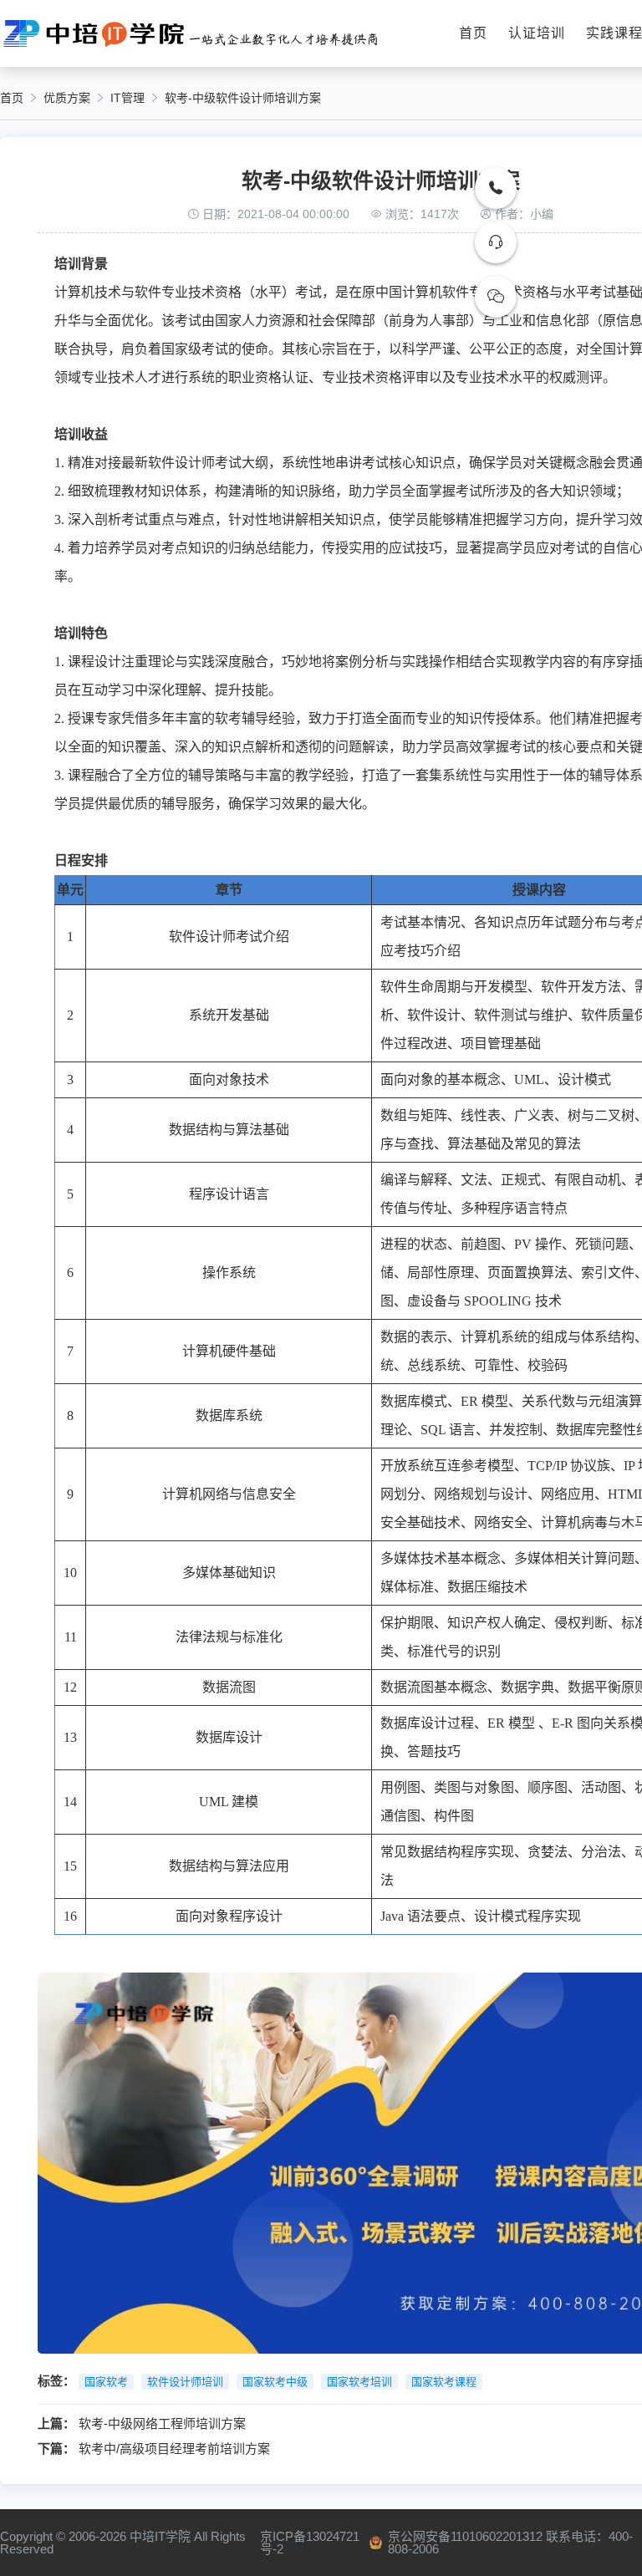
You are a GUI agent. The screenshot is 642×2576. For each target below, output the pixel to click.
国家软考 (106, 2382)
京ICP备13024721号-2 (310, 2543)
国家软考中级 (275, 2382)
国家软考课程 (444, 2382)
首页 (473, 33)
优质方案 (67, 98)
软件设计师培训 (185, 2382)
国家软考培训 (359, 2382)
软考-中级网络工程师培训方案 (162, 2423)
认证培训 (537, 33)
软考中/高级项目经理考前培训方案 (174, 2449)
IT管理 (127, 98)
